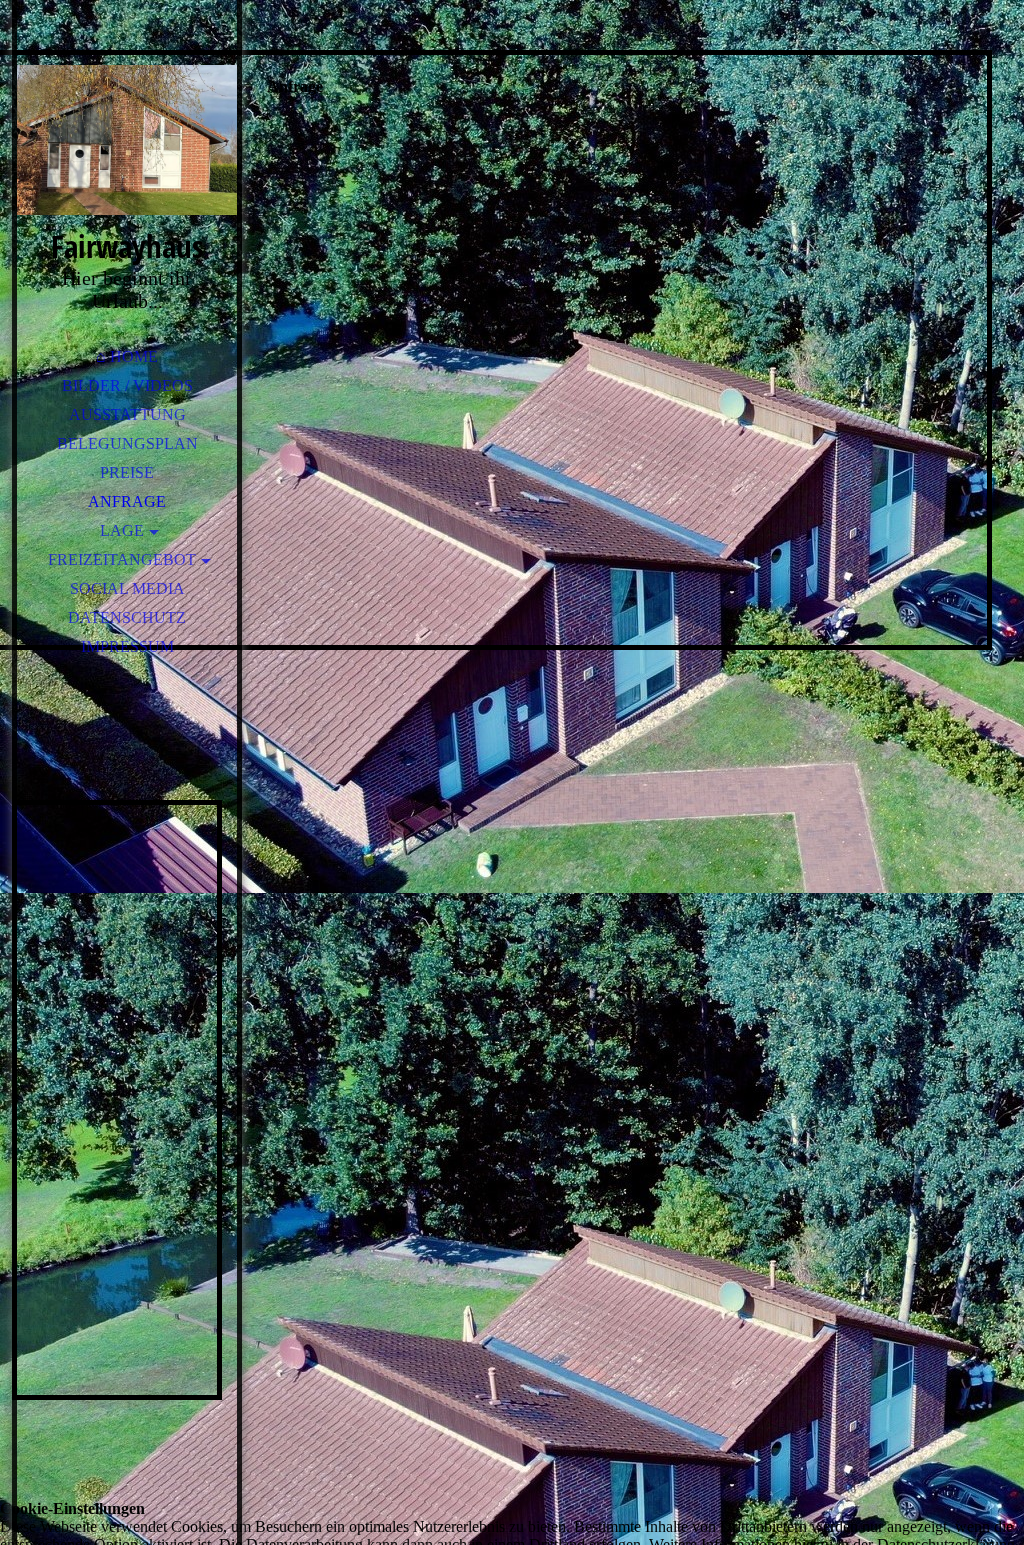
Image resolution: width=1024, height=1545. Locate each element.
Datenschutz (127, 617)
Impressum (127, 646)
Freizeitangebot (122, 559)
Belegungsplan (127, 443)
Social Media (127, 588)
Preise (127, 472)
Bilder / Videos (127, 385)
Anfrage (127, 501)
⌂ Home (127, 356)
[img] (127, 140)
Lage (122, 530)
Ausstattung (127, 414)
